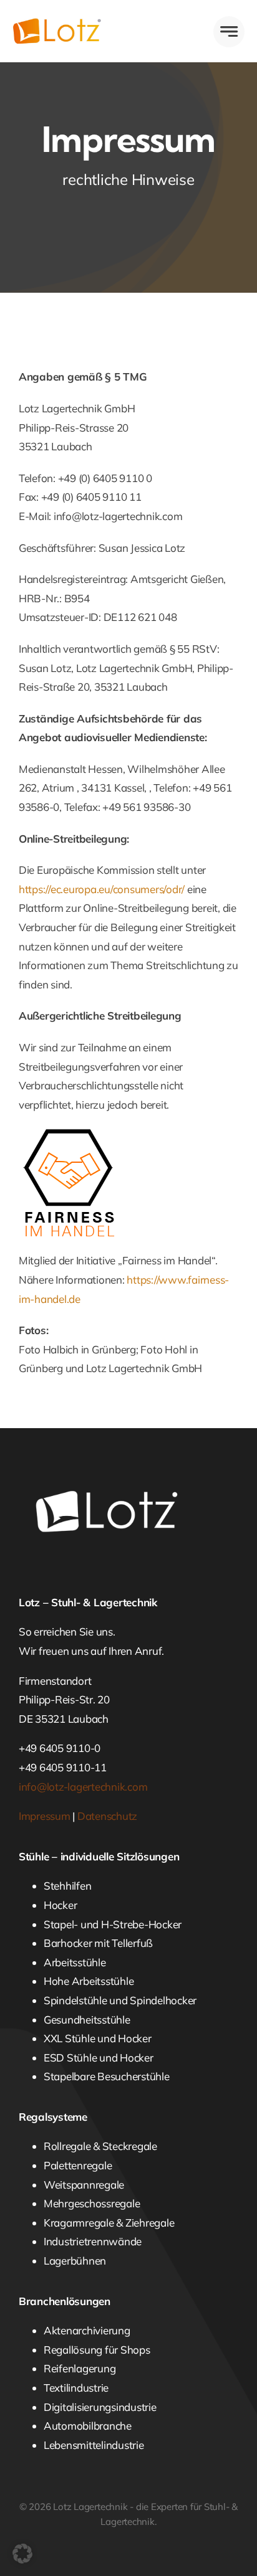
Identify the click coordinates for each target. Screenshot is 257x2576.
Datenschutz (107, 1816)
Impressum (45, 1816)
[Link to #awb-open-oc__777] (229, 32)
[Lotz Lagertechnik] (70, 23)
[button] (22, 2554)
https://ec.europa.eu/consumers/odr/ (102, 889)
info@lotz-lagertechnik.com (83, 1787)
